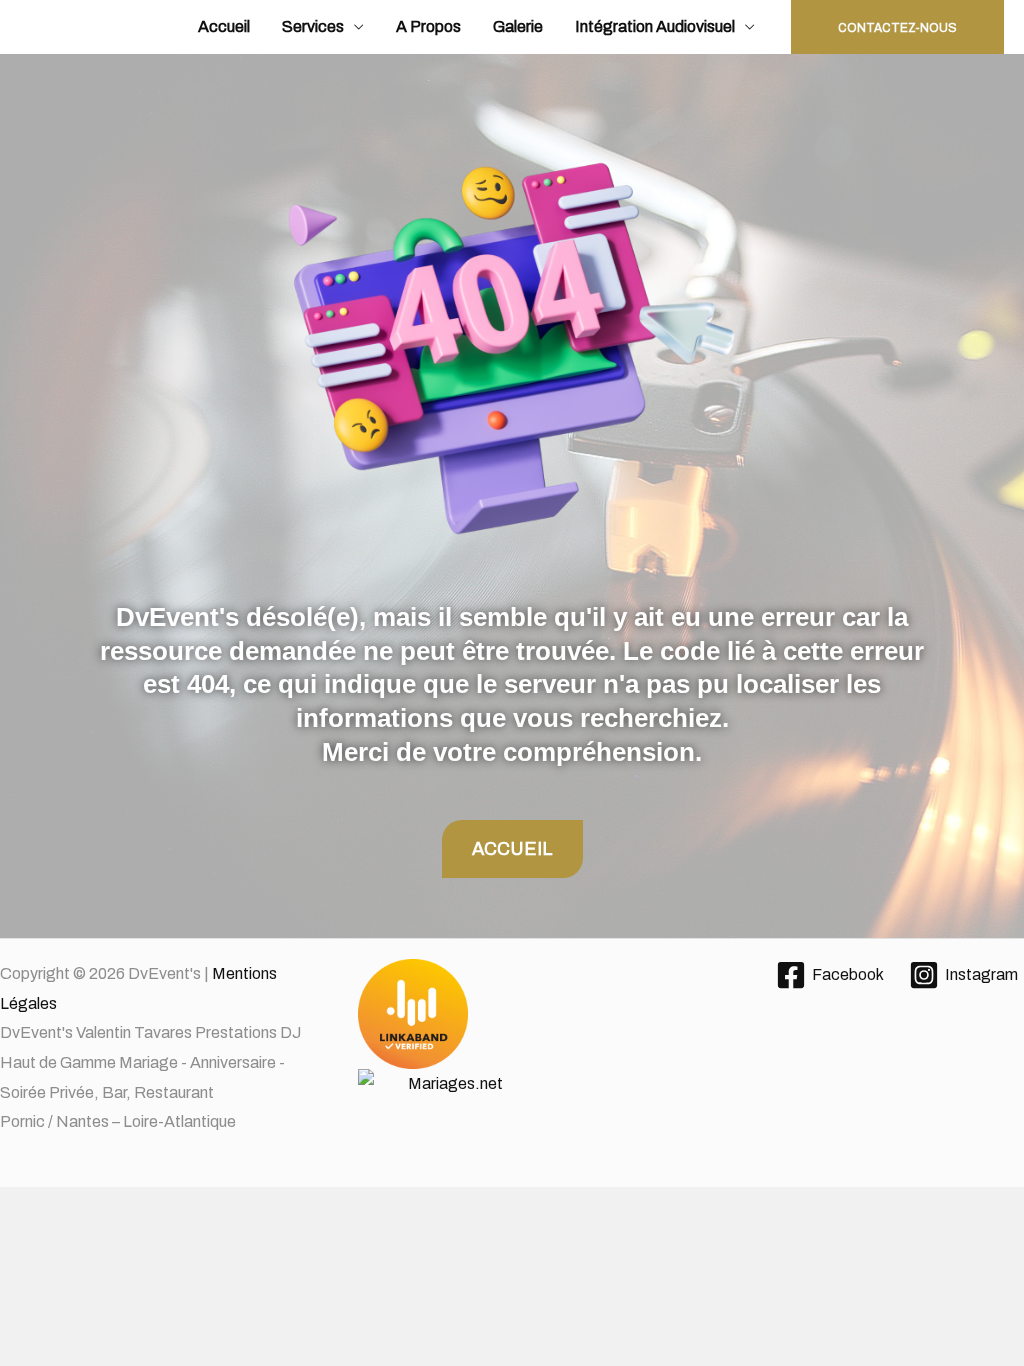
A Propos (428, 26)
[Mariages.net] (512, 1055)
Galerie (518, 26)
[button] (897, 27)
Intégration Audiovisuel (655, 26)
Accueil (224, 26)
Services (313, 26)
